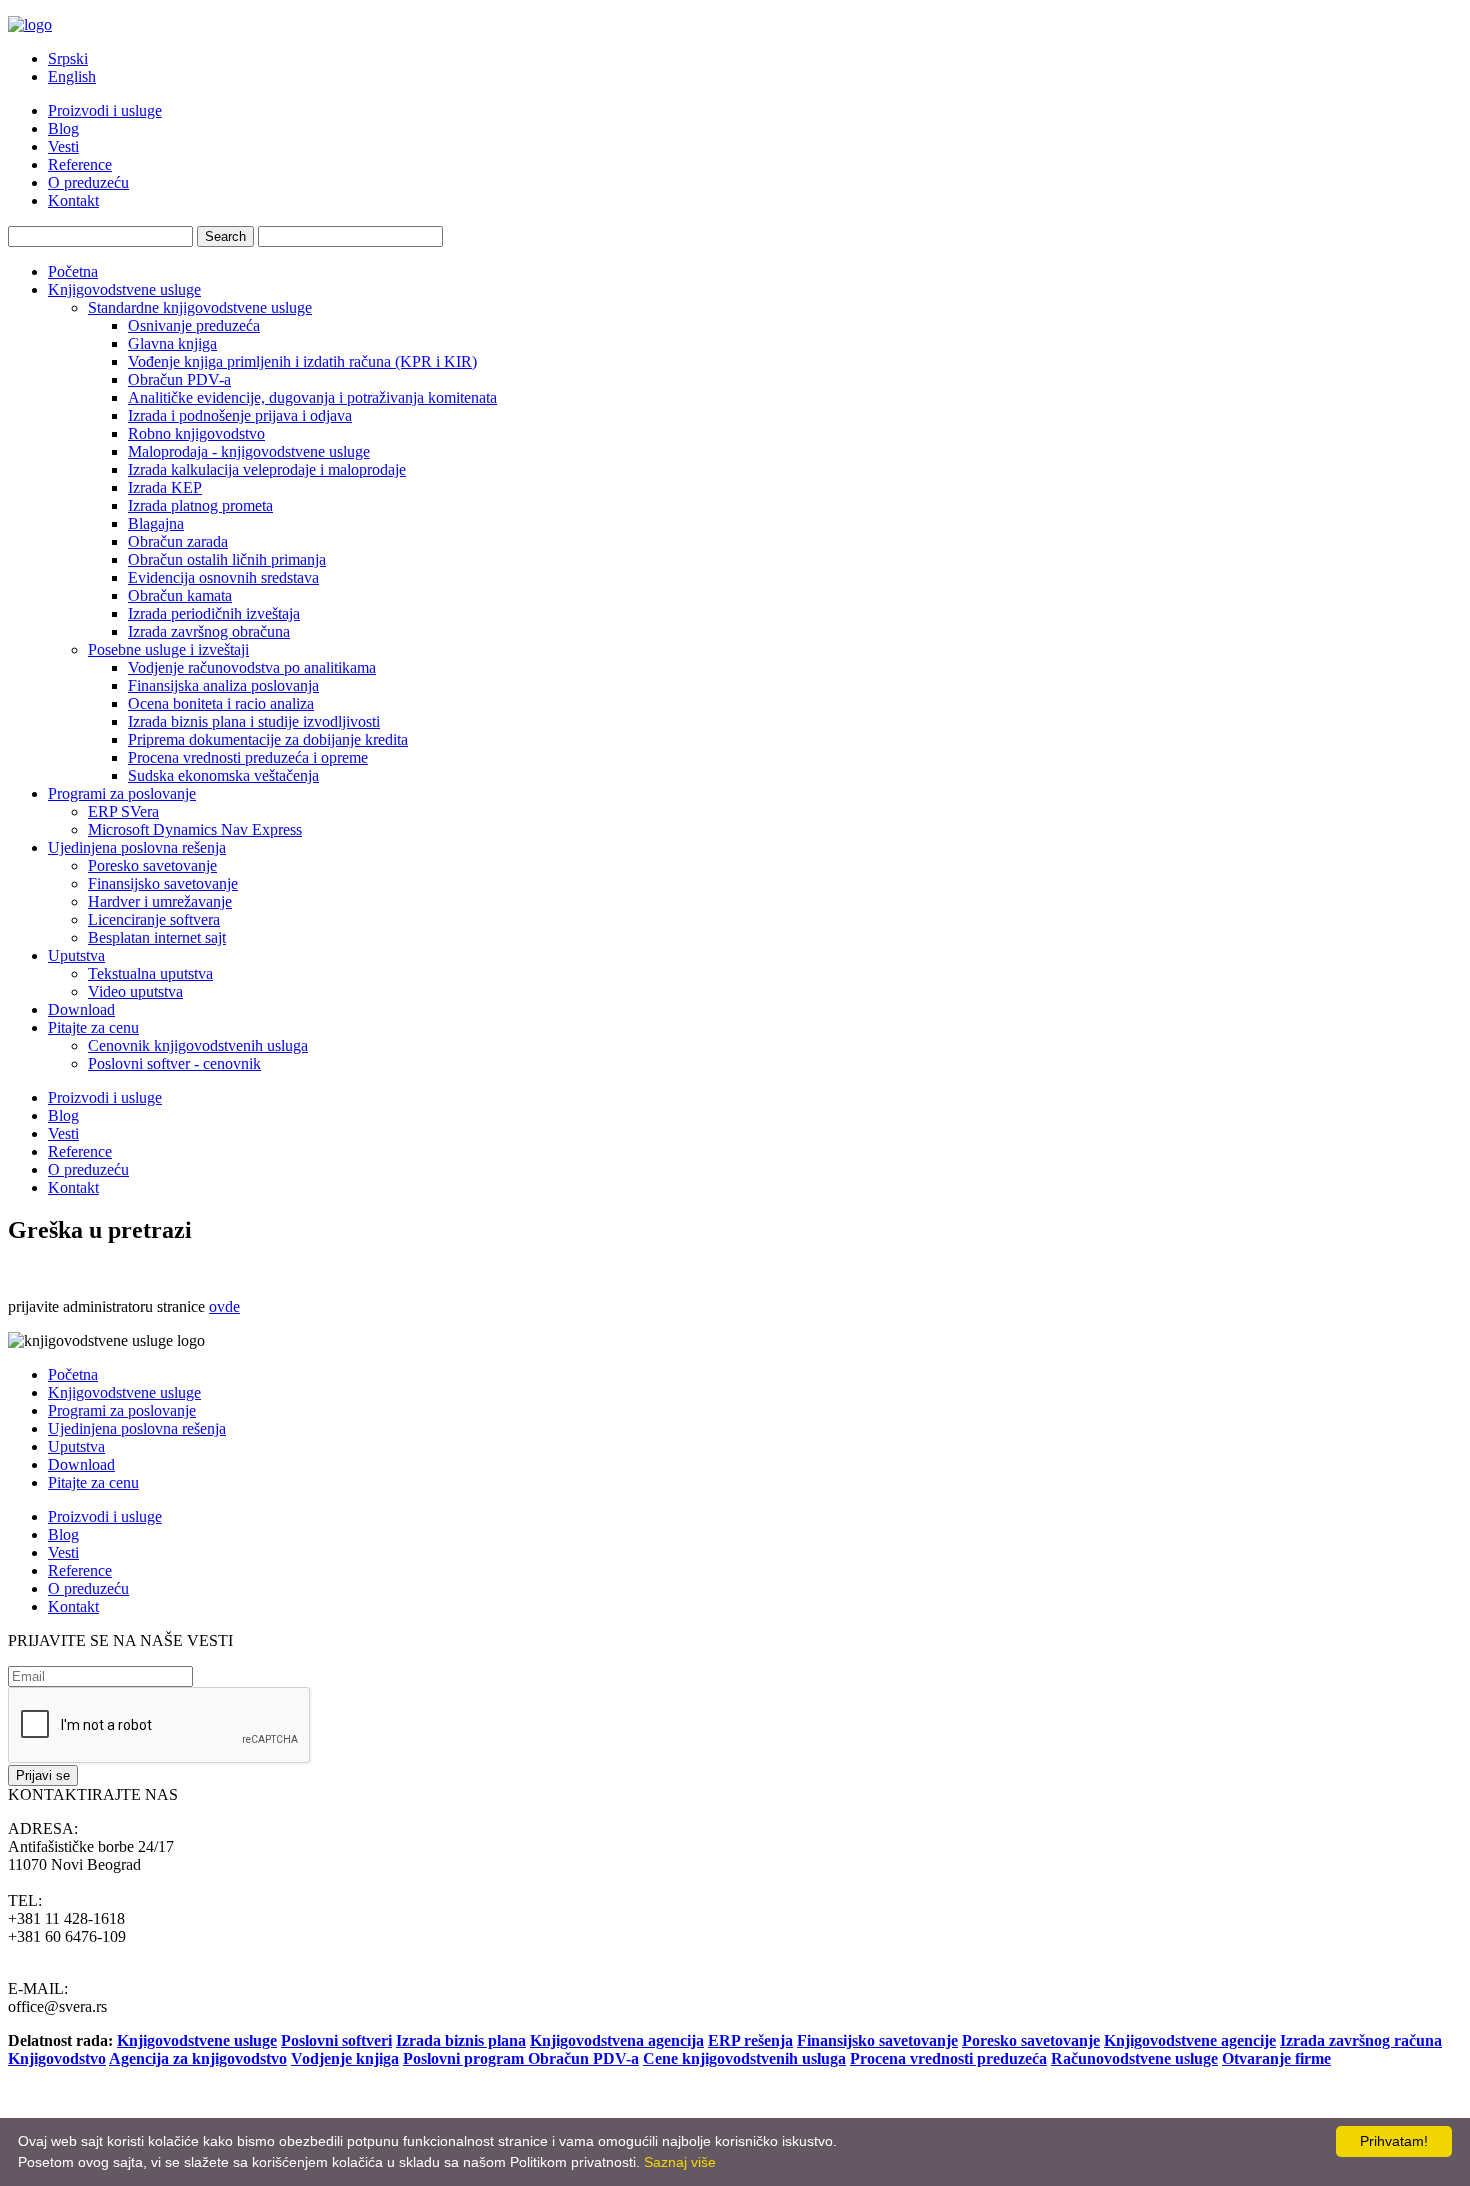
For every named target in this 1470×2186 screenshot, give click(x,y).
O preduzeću (88, 182)
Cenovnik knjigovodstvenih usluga (198, 1045)
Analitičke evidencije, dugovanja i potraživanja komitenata (312, 397)
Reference (80, 164)
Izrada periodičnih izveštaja (214, 613)
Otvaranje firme (1276, 2058)
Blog (63, 128)
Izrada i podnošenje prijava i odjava (240, 415)
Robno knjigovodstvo (196, 433)
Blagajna (156, 523)
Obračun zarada (178, 541)
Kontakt (73, 200)
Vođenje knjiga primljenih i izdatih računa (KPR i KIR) (302, 361)
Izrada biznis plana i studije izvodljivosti (254, 721)
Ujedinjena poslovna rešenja (137, 847)
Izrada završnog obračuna (209, 631)
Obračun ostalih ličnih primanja (227, 559)
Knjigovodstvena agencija (617, 2040)
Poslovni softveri (336, 2040)
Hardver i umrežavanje (160, 901)
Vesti (63, 146)
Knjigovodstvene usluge (124, 289)
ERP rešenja (750, 2040)
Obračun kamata (180, 595)
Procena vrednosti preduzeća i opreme (248, 757)
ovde (224, 1306)
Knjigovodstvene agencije (1190, 2040)
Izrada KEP (165, 487)
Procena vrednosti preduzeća (948, 2058)
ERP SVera (123, 811)
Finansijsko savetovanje (163, 883)
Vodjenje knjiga (345, 2058)
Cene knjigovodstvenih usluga (744, 2058)
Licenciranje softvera (154, 919)
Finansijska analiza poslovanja (223, 685)
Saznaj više (680, 2162)
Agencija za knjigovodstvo (198, 2058)
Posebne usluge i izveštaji (168, 649)
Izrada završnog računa (1361, 2040)
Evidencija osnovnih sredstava (223, 577)
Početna (73, 271)
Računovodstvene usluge (1134, 2058)
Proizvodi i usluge (105, 110)
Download (81, 1009)
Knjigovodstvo (57, 2058)
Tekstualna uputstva (150, 973)
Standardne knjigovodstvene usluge (200, 307)
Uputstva (76, 955)
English (72, 76)
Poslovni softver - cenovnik (174, 1063)
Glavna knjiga (172, 343)
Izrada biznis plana (461, 2040)
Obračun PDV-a (179, 379)
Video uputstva (135, 991)
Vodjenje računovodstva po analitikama (252, 667)
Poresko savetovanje (152, 865)
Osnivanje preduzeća (194, 325)
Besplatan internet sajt (157, 937)
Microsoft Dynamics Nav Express (195, 829)
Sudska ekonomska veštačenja (223, 775)
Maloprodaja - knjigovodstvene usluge (249, 451)
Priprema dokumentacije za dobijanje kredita (268, 739)
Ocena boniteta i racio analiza (221, 703)
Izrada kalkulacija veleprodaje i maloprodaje (267, 469)
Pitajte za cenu (93, 1027)
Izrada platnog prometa (200, 505)
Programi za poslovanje (122, 793)
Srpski (68, 58)
